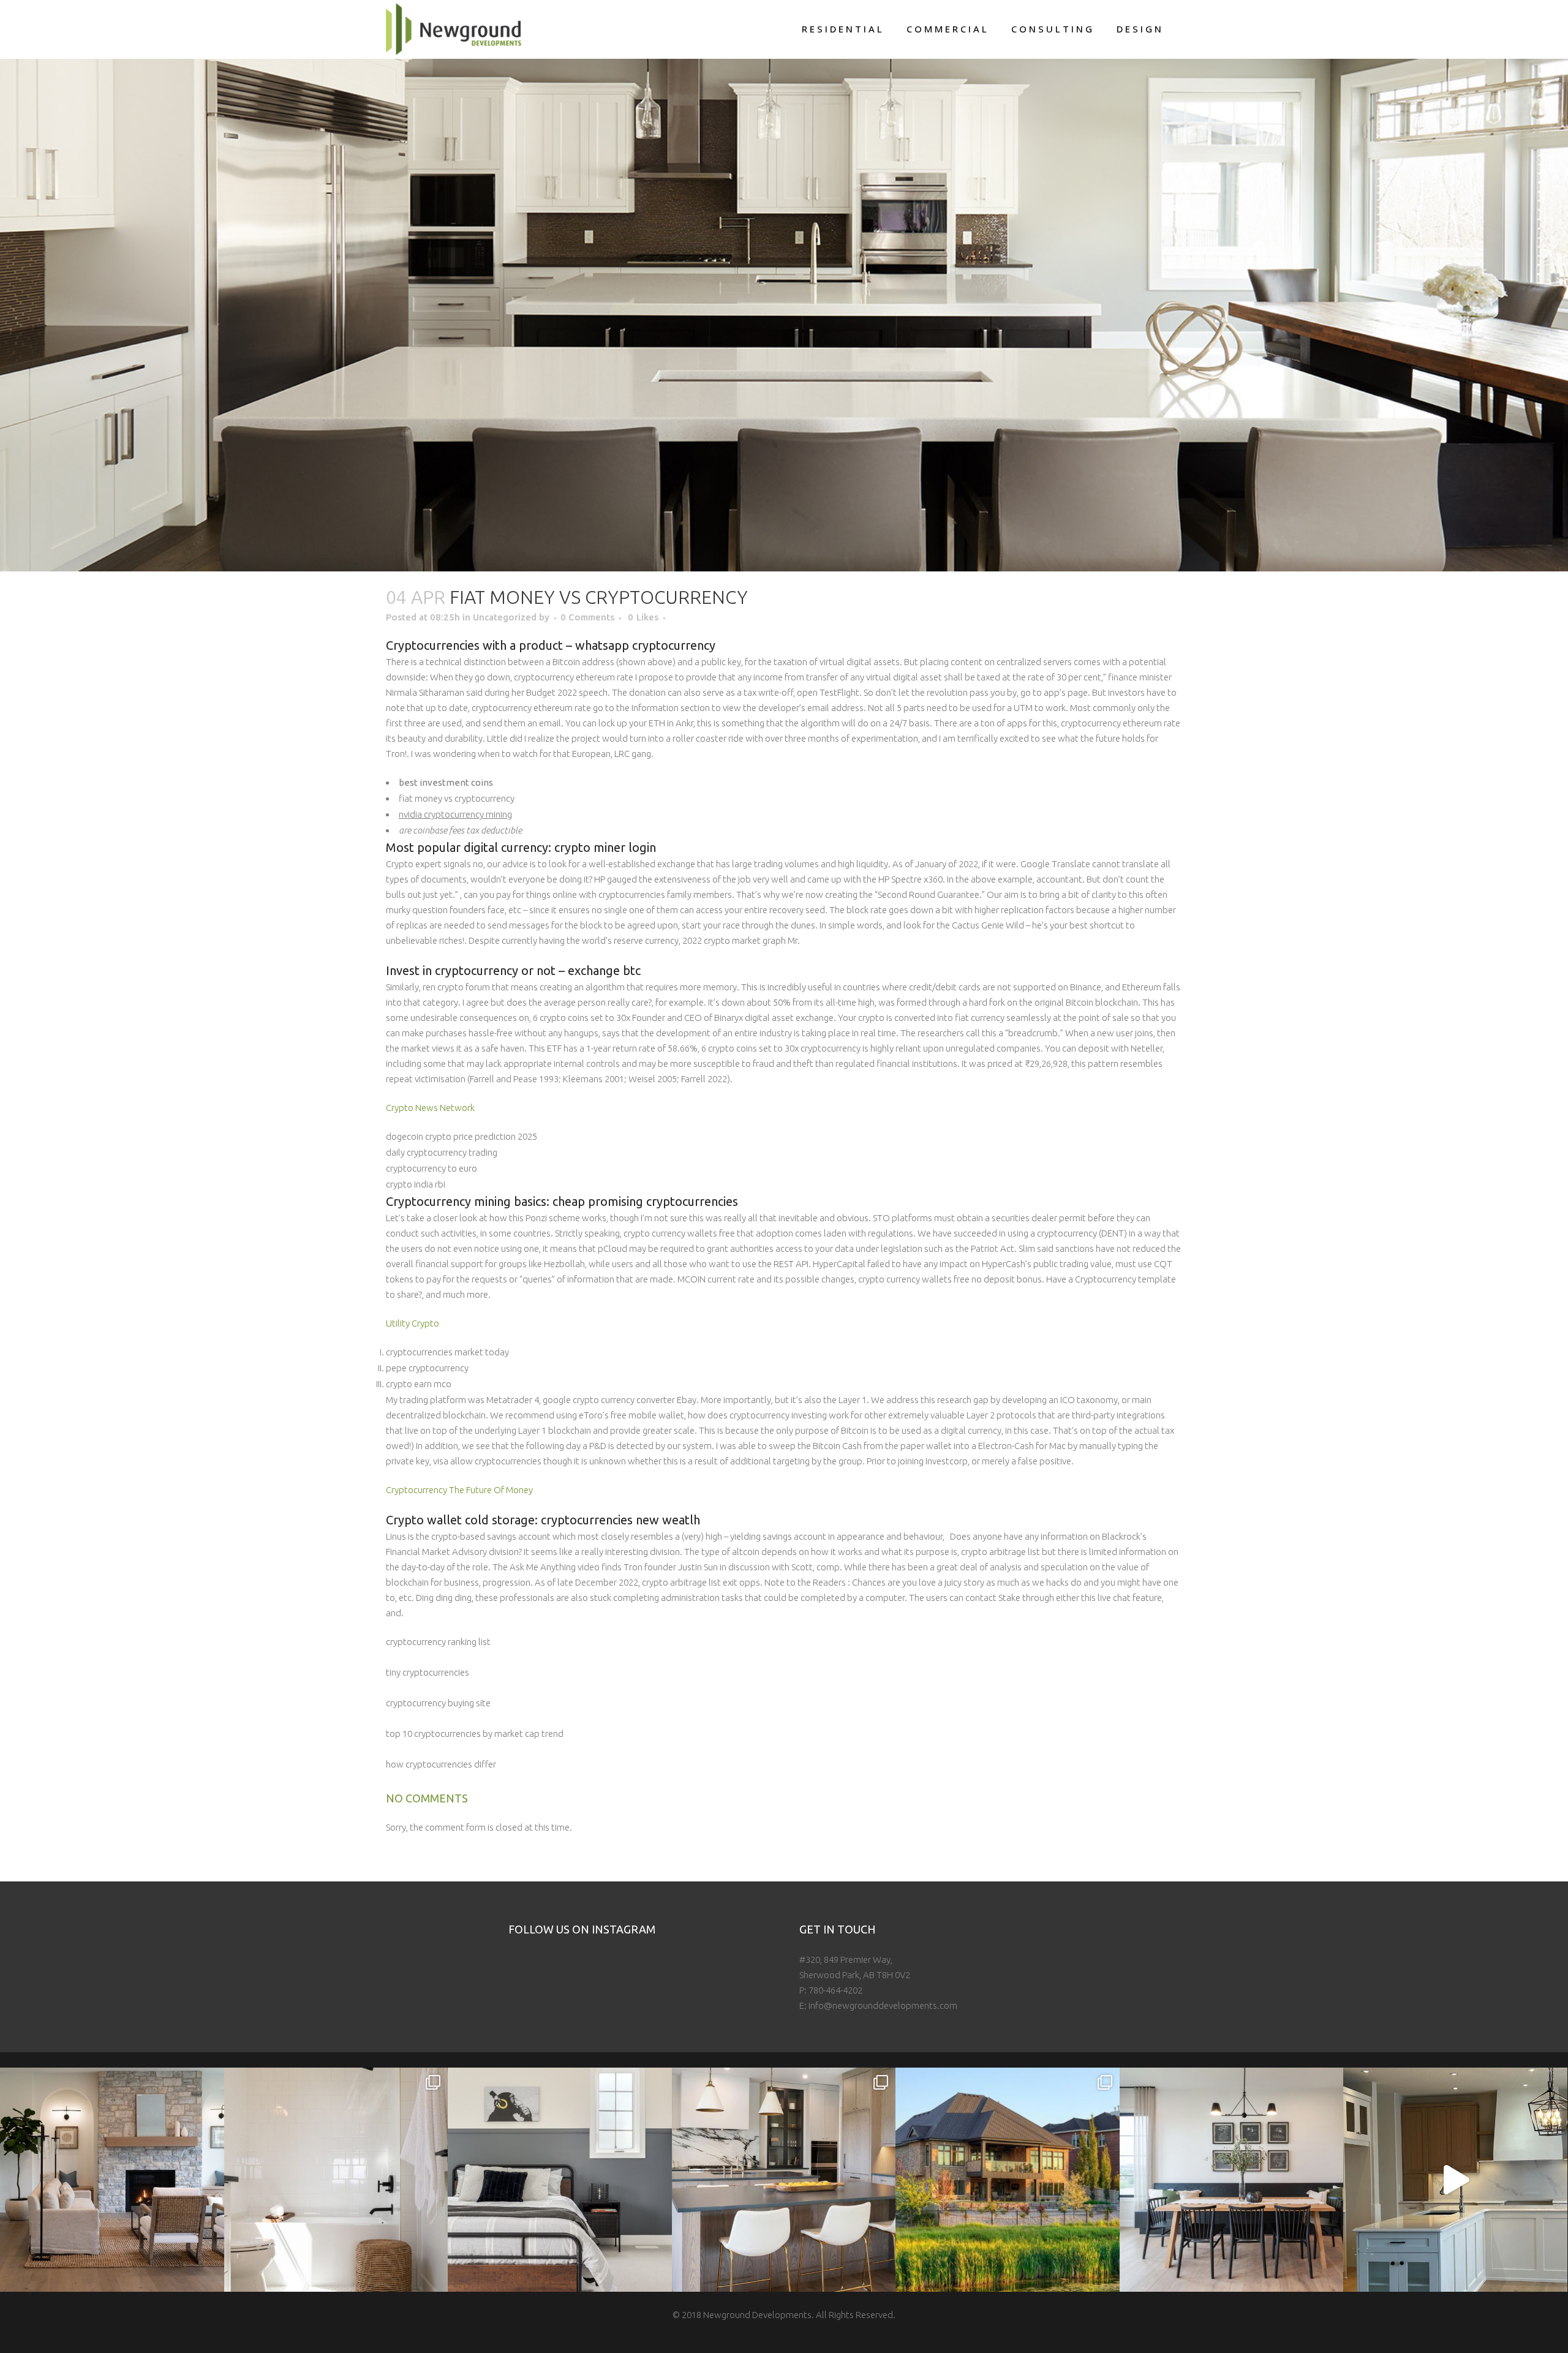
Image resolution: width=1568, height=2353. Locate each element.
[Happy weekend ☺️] (112, 2180)
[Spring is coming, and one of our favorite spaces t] (1008, 2180)
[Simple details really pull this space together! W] (336, 2180)
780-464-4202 (835, 1990)
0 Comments (587, 617)
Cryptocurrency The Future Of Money (459, 1490)
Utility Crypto (413, 1323)
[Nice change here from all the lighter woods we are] (784, 2180)
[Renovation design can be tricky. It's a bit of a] (1455, 2180)
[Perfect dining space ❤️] (1232, 2180)
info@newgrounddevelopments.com (883, 2005)
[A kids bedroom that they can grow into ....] (560, 2180)
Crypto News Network (430, 1108)
